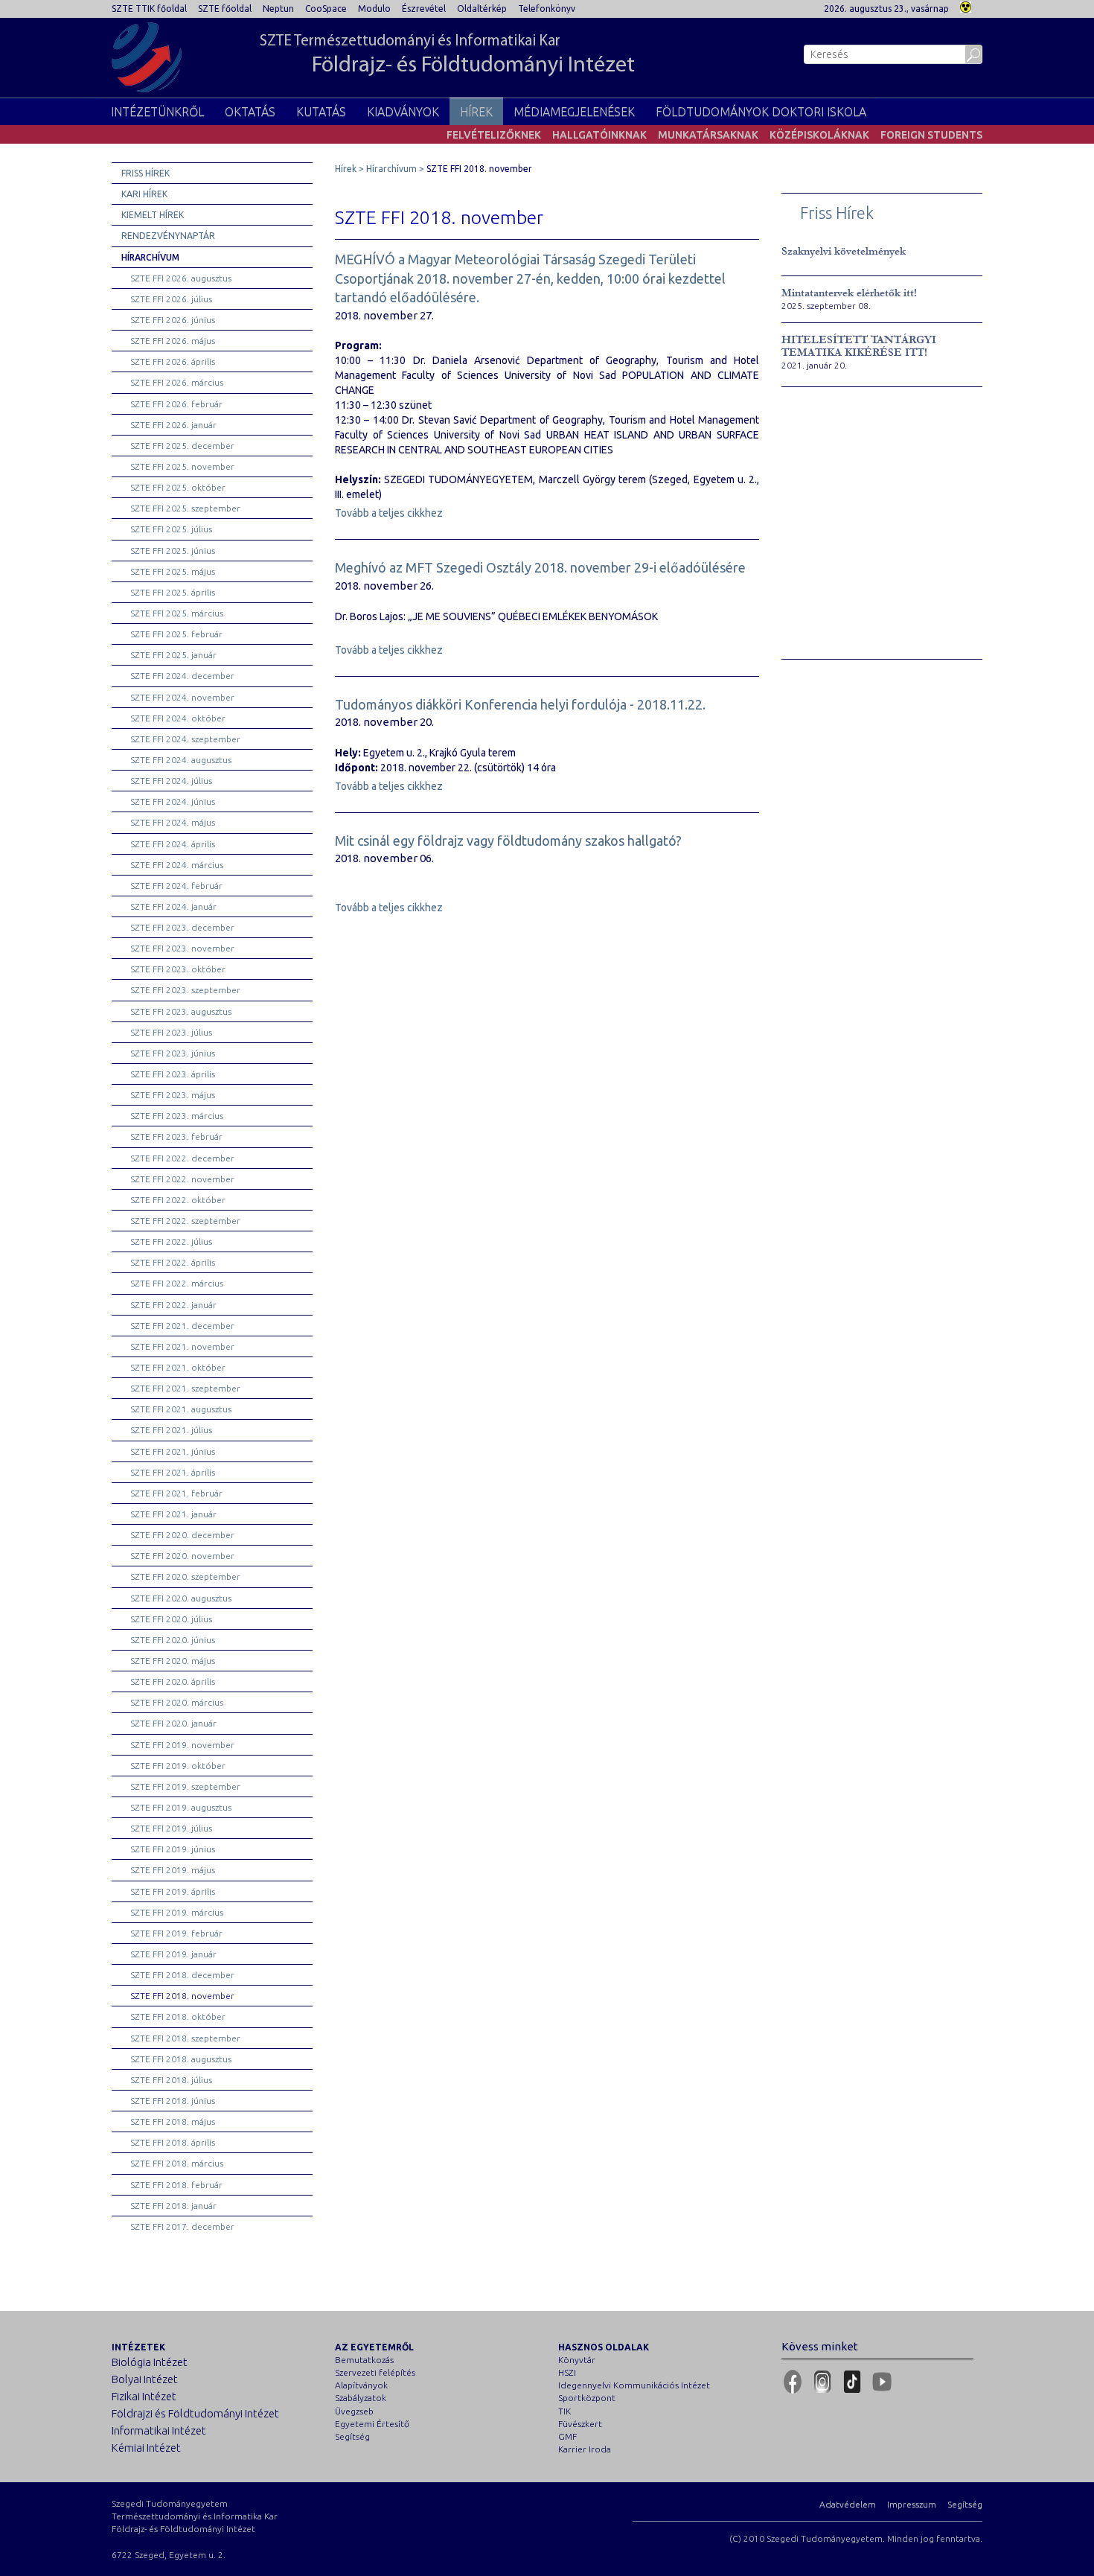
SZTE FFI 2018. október (178, 2017)
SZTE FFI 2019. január (173, 1954)
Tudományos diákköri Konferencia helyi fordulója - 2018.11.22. (520, 704)
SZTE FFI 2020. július (171, 1619)
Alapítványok (361, 2385)
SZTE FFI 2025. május (173, 571)
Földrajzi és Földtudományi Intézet (195, 2413)
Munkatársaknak (708, 135)
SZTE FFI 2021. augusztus (181, 1409)
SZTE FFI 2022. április (173, 1262)
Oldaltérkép (482, 9)
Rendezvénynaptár (168, 236)
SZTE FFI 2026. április (173, 361)
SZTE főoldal (225, 9)
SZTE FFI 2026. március (177, 382)
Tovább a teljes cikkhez (389, 513)
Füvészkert (580, 2424)
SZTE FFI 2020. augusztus (181, 1598)
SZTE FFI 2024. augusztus (181, 760)
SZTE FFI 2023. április (173, 1074)
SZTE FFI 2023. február (176, 1136)
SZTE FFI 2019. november (182, 1745)
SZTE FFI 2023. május (173, 1095)
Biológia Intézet (150, 2362)
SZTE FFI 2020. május (173, 1661)
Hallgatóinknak (599, 135)
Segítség (352, 2436)
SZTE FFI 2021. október (178, 1367)
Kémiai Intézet (146, 2448)
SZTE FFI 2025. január (173, 655)
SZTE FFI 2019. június (173, 1849)
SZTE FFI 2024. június (173, 801)
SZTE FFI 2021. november (182, 1346)
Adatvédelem (848, 2504)
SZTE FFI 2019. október (178, 1766)
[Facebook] (793, 2382)
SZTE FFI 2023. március (177, 1116)
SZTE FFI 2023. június (173, 1053)
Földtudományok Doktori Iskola (761, 112)
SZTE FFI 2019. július (171, 1828)
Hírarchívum (150, 257)
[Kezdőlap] (147, 57)
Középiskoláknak (819, 135)
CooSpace (326, 9)
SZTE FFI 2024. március (177, 865)
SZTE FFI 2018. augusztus (181, 2059)
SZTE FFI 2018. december (182, 1975)
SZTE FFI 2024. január (173, 906)
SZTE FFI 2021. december (182, 1326)
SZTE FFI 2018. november (182, 1996)
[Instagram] (822, 2382)
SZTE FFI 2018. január (173, 2206)
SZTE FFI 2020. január (173, 1723)
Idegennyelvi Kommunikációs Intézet (634, 2385)
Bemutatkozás (364, 2360)
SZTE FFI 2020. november (182, 1556)
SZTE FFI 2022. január (173, 1305)
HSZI (567, 2372)
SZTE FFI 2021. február (176, 1493)
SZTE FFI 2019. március (177, 1912)
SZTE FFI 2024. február (176, 886)
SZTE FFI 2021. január (173, 1514)
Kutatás (321, 112)
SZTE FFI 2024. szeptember (185, 739)
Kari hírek (144, 194)
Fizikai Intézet (144, 2396)
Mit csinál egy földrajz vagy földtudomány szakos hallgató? (508, 841)
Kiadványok (403, 112)
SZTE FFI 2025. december (182, 446)
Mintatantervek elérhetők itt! (849, 293)
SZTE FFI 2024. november (182, 697)
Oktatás (250, 112)
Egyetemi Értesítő (372, 2424)
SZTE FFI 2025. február (176, 634)
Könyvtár (577, 2360)
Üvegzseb (354, 2411)
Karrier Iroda (585, 2449)
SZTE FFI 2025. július (171, 529)
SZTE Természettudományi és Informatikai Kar (447, 55)
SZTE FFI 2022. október (178, 1200)
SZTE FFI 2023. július (171, 1032)
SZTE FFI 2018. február (176, 2185)
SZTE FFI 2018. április (173, 2142)
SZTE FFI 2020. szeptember (185, 1576)
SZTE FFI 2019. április (173, 1891)
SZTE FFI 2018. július (171, 2080)
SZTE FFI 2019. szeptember (185, 1786)
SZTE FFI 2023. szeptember (185, 990)
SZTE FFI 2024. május (173, 822)
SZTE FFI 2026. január (173, 425)
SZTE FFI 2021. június (173, 1451)
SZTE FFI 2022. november (182, 1179)
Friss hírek (145, 173)
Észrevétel (424, 9)
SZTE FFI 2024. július (171, 781)
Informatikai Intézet (159, 2430)
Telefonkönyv (547, 9)
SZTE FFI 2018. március (177, 2163)
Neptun (278, 9)
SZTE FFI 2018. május (173, 2121)
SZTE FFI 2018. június (173, 2101)
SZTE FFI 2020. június (173, 1640)
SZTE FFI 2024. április (173, 844)
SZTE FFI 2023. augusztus (181, 1011)
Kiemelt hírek (153, 215)
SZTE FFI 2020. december (182, 1535)
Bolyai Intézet (145, 2379)
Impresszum (912, 2504)
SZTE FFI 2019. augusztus (181, 1807)
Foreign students (931, 135)
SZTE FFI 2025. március (177, 613)
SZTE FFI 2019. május (173, 1870)
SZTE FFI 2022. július (171, 1241)
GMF (567, 2436)
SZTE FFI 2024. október (178, 718)
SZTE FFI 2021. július (171, 1430)
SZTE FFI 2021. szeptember (185, 1388)
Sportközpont (587, 2398)
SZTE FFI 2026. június (173, 320)
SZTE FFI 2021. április (173, 1472)
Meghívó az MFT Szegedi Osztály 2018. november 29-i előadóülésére (540, 567)
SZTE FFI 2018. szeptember (185, 2038)
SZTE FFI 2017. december (182, 2226)
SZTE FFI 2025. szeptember (185, 508)
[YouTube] (882, 2382)
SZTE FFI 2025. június (173, 551)
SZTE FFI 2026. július (171, 299)
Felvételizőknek (494, 135)
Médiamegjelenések (574, 112)
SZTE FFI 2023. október (178, 969)
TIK (564, 2411)
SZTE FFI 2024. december (182, 676)
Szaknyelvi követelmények (844, 251)
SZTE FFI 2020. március (177, 1702)
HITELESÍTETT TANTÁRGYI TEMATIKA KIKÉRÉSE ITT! (859, 346)
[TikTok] (852, 2382)
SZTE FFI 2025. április (173, 592)
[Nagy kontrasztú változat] (966, 6)
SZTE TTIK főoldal (149, 9)
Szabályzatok (361, 2398)
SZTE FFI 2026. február (176, 404)
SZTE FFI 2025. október (178, 487)
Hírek (476, 112)
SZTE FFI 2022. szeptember (185, 1221)
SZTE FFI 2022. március (177, 1283)
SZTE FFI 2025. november (182, 466)
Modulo (374, 9)
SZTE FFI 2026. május (173, 341)
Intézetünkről (157, 112)
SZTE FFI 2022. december (182, 1158)
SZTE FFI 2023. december (182, 927)
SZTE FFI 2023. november (182, 948)
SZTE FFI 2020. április (173, 1681)
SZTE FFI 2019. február (176, 1933)
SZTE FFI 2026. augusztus (181, 278)
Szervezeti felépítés (375, 2372)
